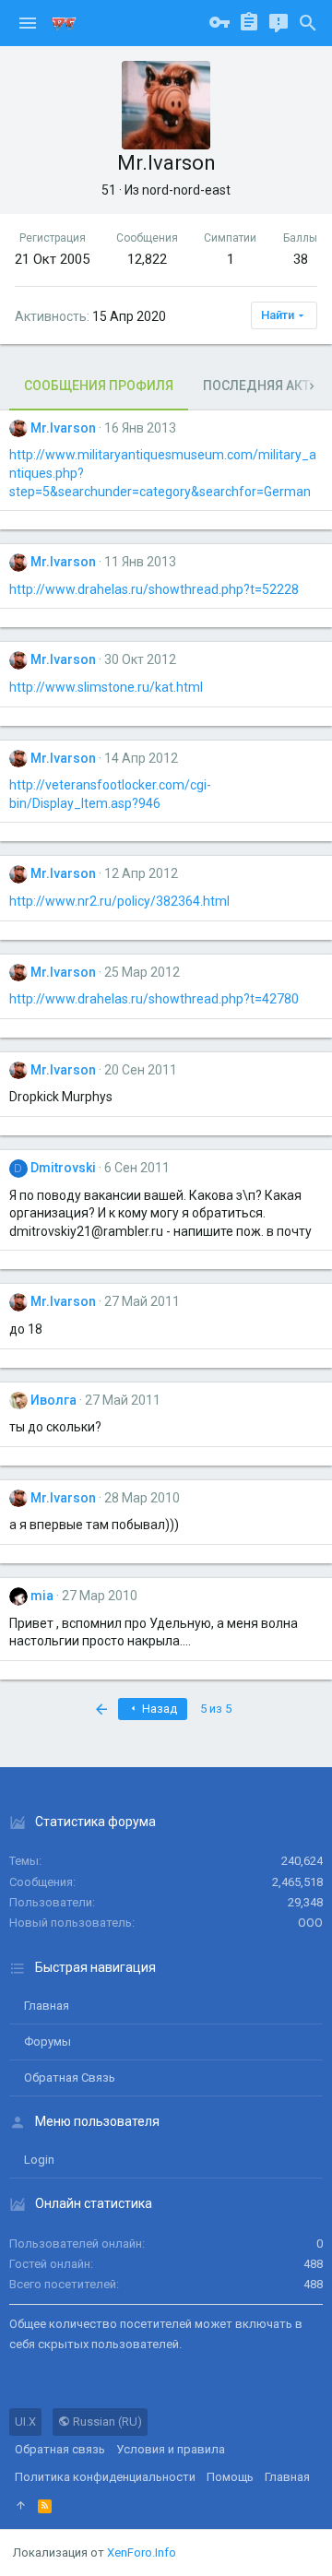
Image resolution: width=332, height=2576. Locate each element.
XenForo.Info (142, 2552)
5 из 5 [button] (216, 1709)
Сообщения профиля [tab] (99, 386)
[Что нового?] (279, 23)
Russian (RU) (106, 2422)
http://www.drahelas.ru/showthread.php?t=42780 (154, 999)
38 (301, 259)
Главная (47, 2006)
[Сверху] (21, 2506)
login (39, 2160)
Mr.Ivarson (63, 428)
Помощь (230, 2477)
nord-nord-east (186, 190)
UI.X (25, 2422)
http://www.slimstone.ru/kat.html (106, 687)
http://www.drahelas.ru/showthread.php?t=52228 (154, 589)
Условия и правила (171, 2449)
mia (42, 1596)
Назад (158, 1709)
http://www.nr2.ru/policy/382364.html (119, 901)
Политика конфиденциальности (105, 2477)
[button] (28, 23)
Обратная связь (70, 2077)
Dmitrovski (63, 1168)
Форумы (47, 2042)
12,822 (147, 259)
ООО (310, 1923)
